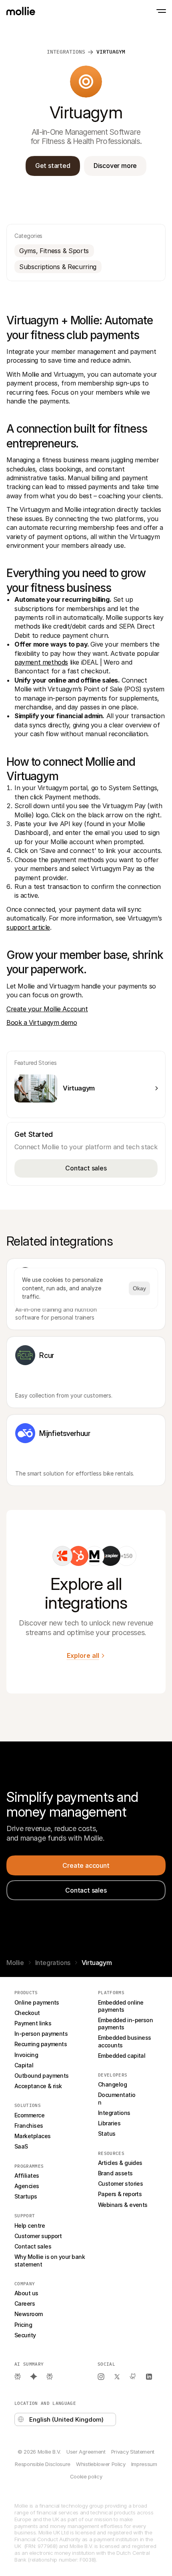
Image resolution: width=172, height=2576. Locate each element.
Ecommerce (29, 2115)
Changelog (112, 2084)
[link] (62, 1556)
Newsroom (29, 2314)
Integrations (53, 1963)
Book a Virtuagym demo (42, 1022)
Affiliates (27, 2176)
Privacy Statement (133, 2452)
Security (25, 2335)
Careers (25, 2303)
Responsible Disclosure (43, 2464)
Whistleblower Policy (101, 2464)
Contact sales (33, 2246)
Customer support (38, 2236)
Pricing (23, 2325)
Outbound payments (42, 2076)
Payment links (33, 2023)
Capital (24, 2065)
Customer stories (120, 2184)
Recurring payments (41, 2044)
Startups (26, 2196)
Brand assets (115, 2173)
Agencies (27, 2186)
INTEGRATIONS (66, 52)
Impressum (144, 2464)
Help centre (30, 2226)
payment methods (41, 662)
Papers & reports (120, 2194)
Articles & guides (120, 2163)
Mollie (15, 1963)
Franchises (29, 2126)
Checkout (27, 2013)
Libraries (109, 2123)
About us (26, 2293)
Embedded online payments (121, 2006)
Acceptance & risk (38, 2086)
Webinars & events (123, 2205)
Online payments (37, 2002)
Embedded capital (122, 2056)
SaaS (21, 2146)
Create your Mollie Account (47, 1009)
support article (28, 927)
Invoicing (26, 2055)
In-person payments (41, 2034)
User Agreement (86, 2452)
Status (107, 2134)
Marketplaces (33, 2136)
